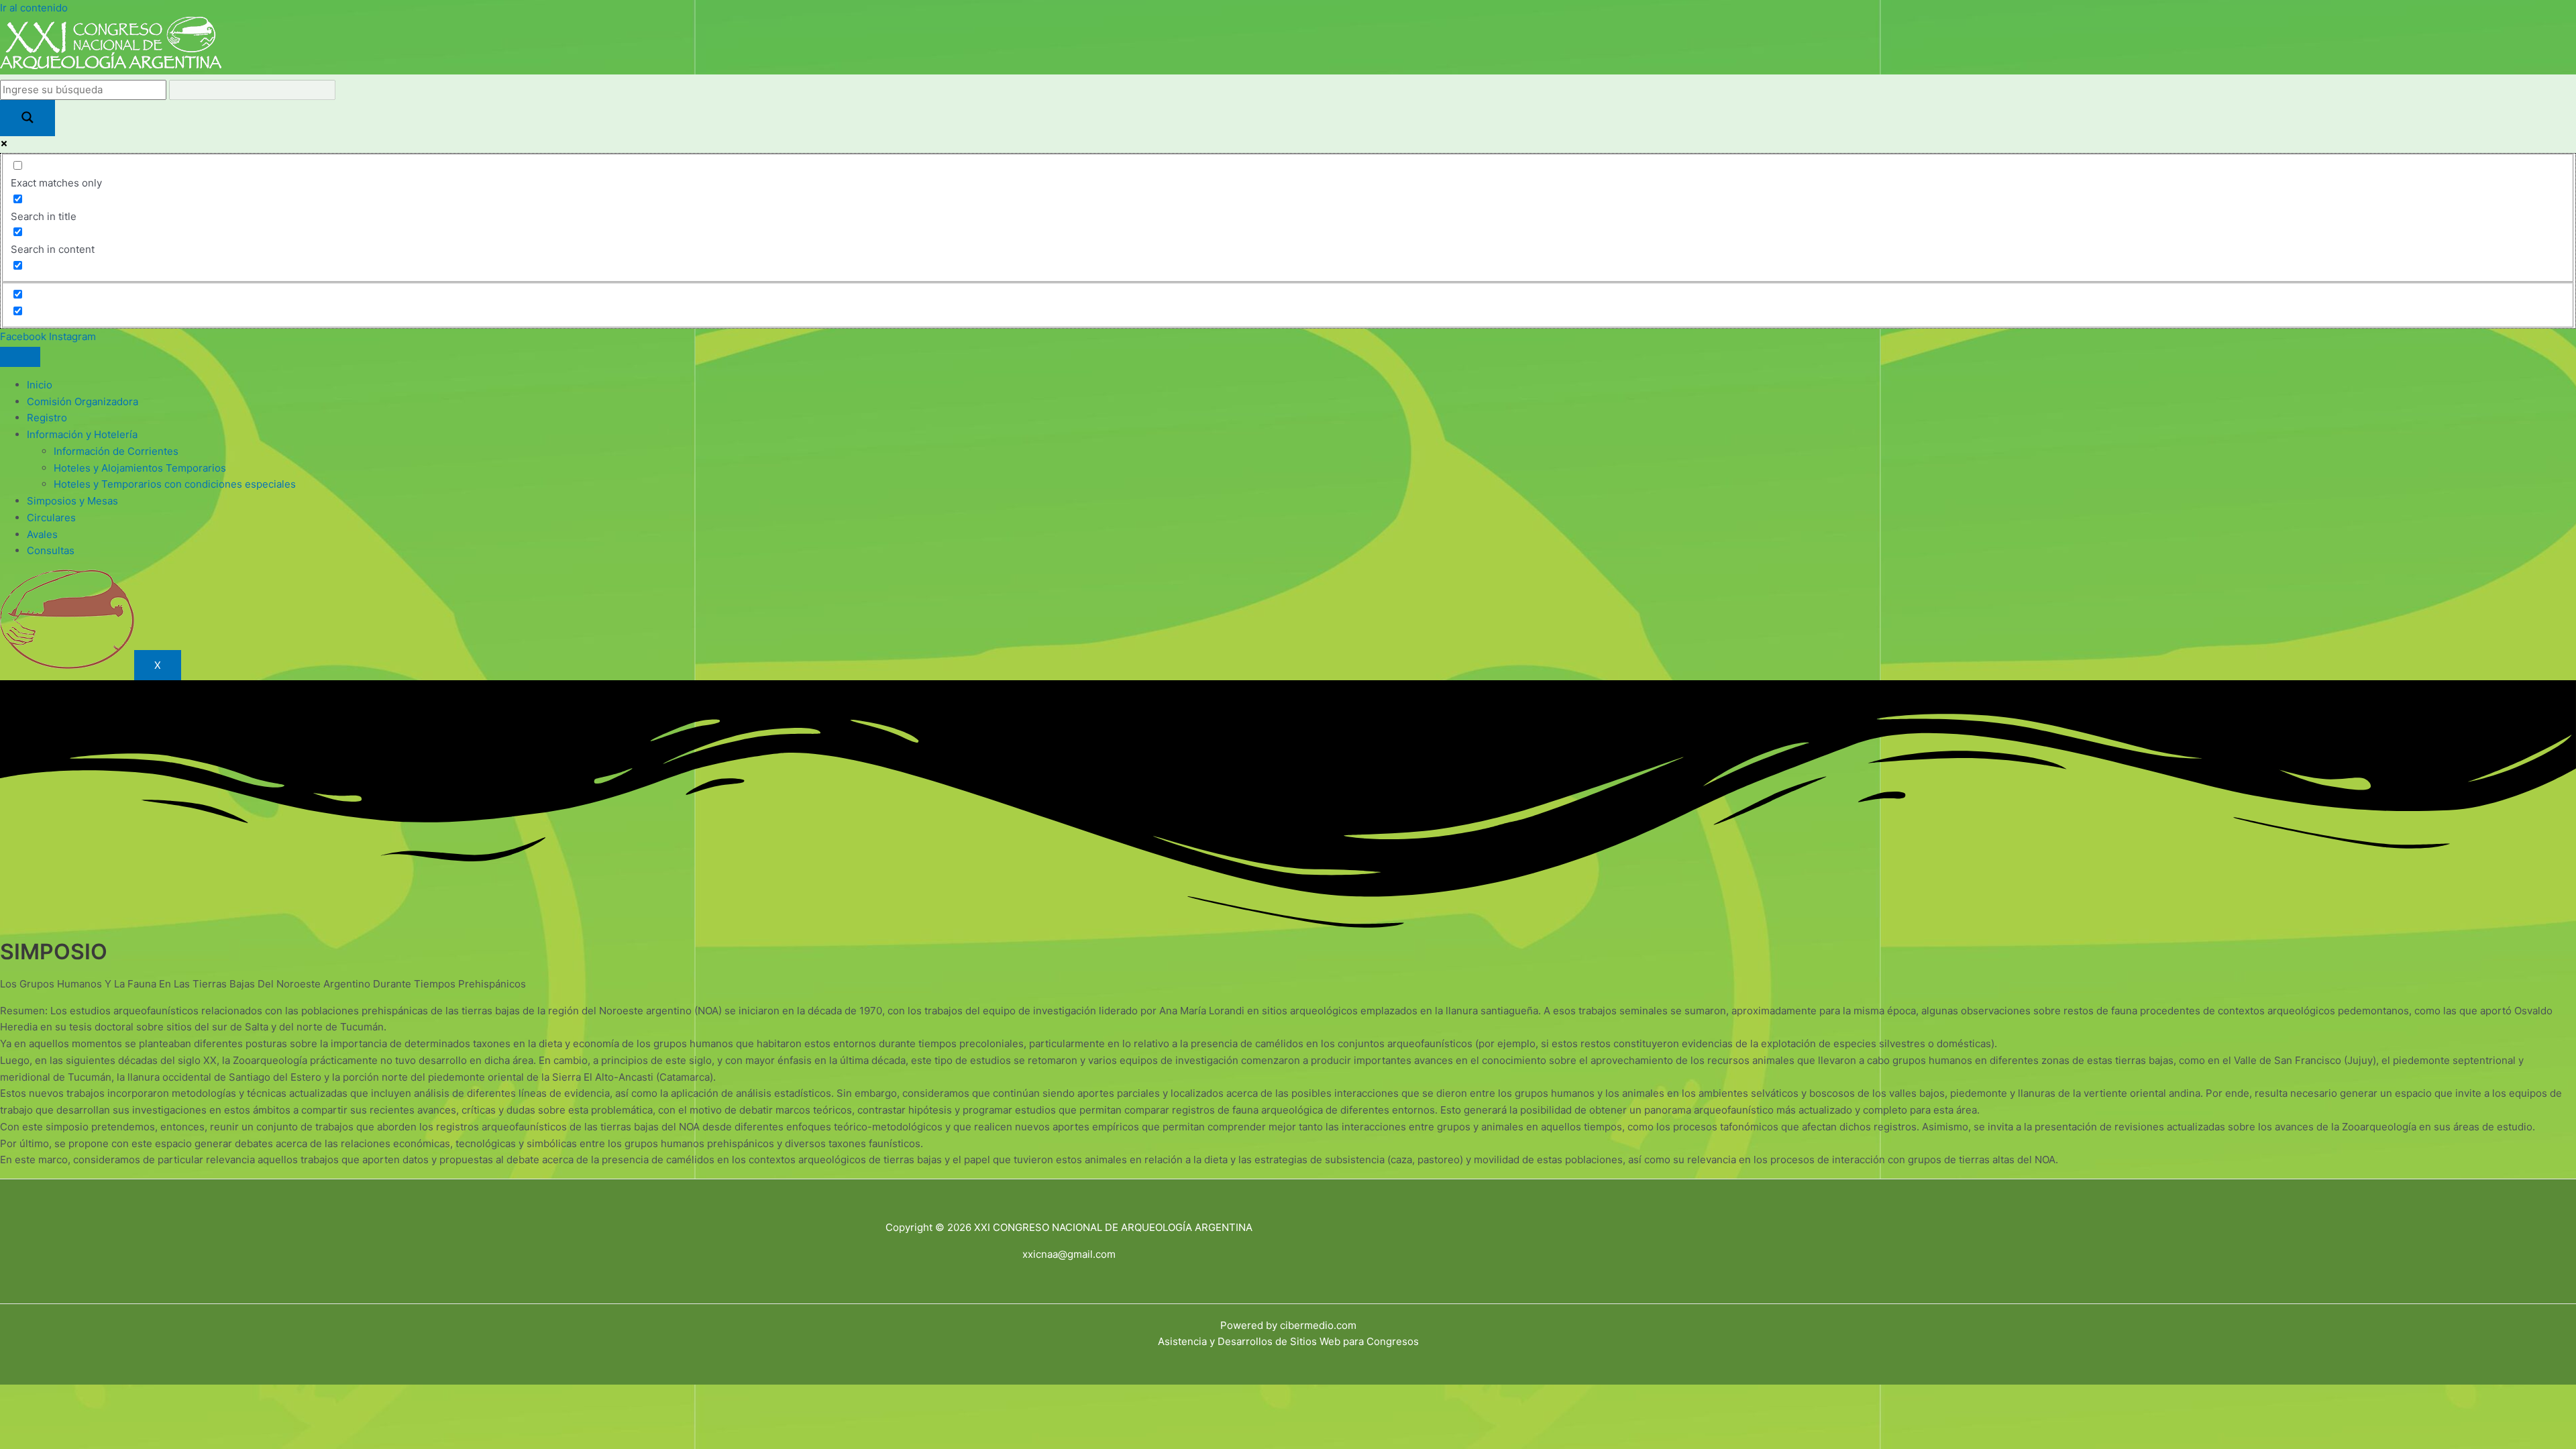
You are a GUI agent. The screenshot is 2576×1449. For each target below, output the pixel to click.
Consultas (51, 550)
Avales (42, 534)
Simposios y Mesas (72, 501)
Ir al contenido (34, 8)
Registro (47, 418)
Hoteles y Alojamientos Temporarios (140, 468)
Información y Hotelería (82, 434)
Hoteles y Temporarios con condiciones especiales (175, 484)
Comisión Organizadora (83, 401)
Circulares (51, 518)
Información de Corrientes (116, 451)
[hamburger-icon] (20, 357)
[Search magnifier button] (28, 118)
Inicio (40, 385)
